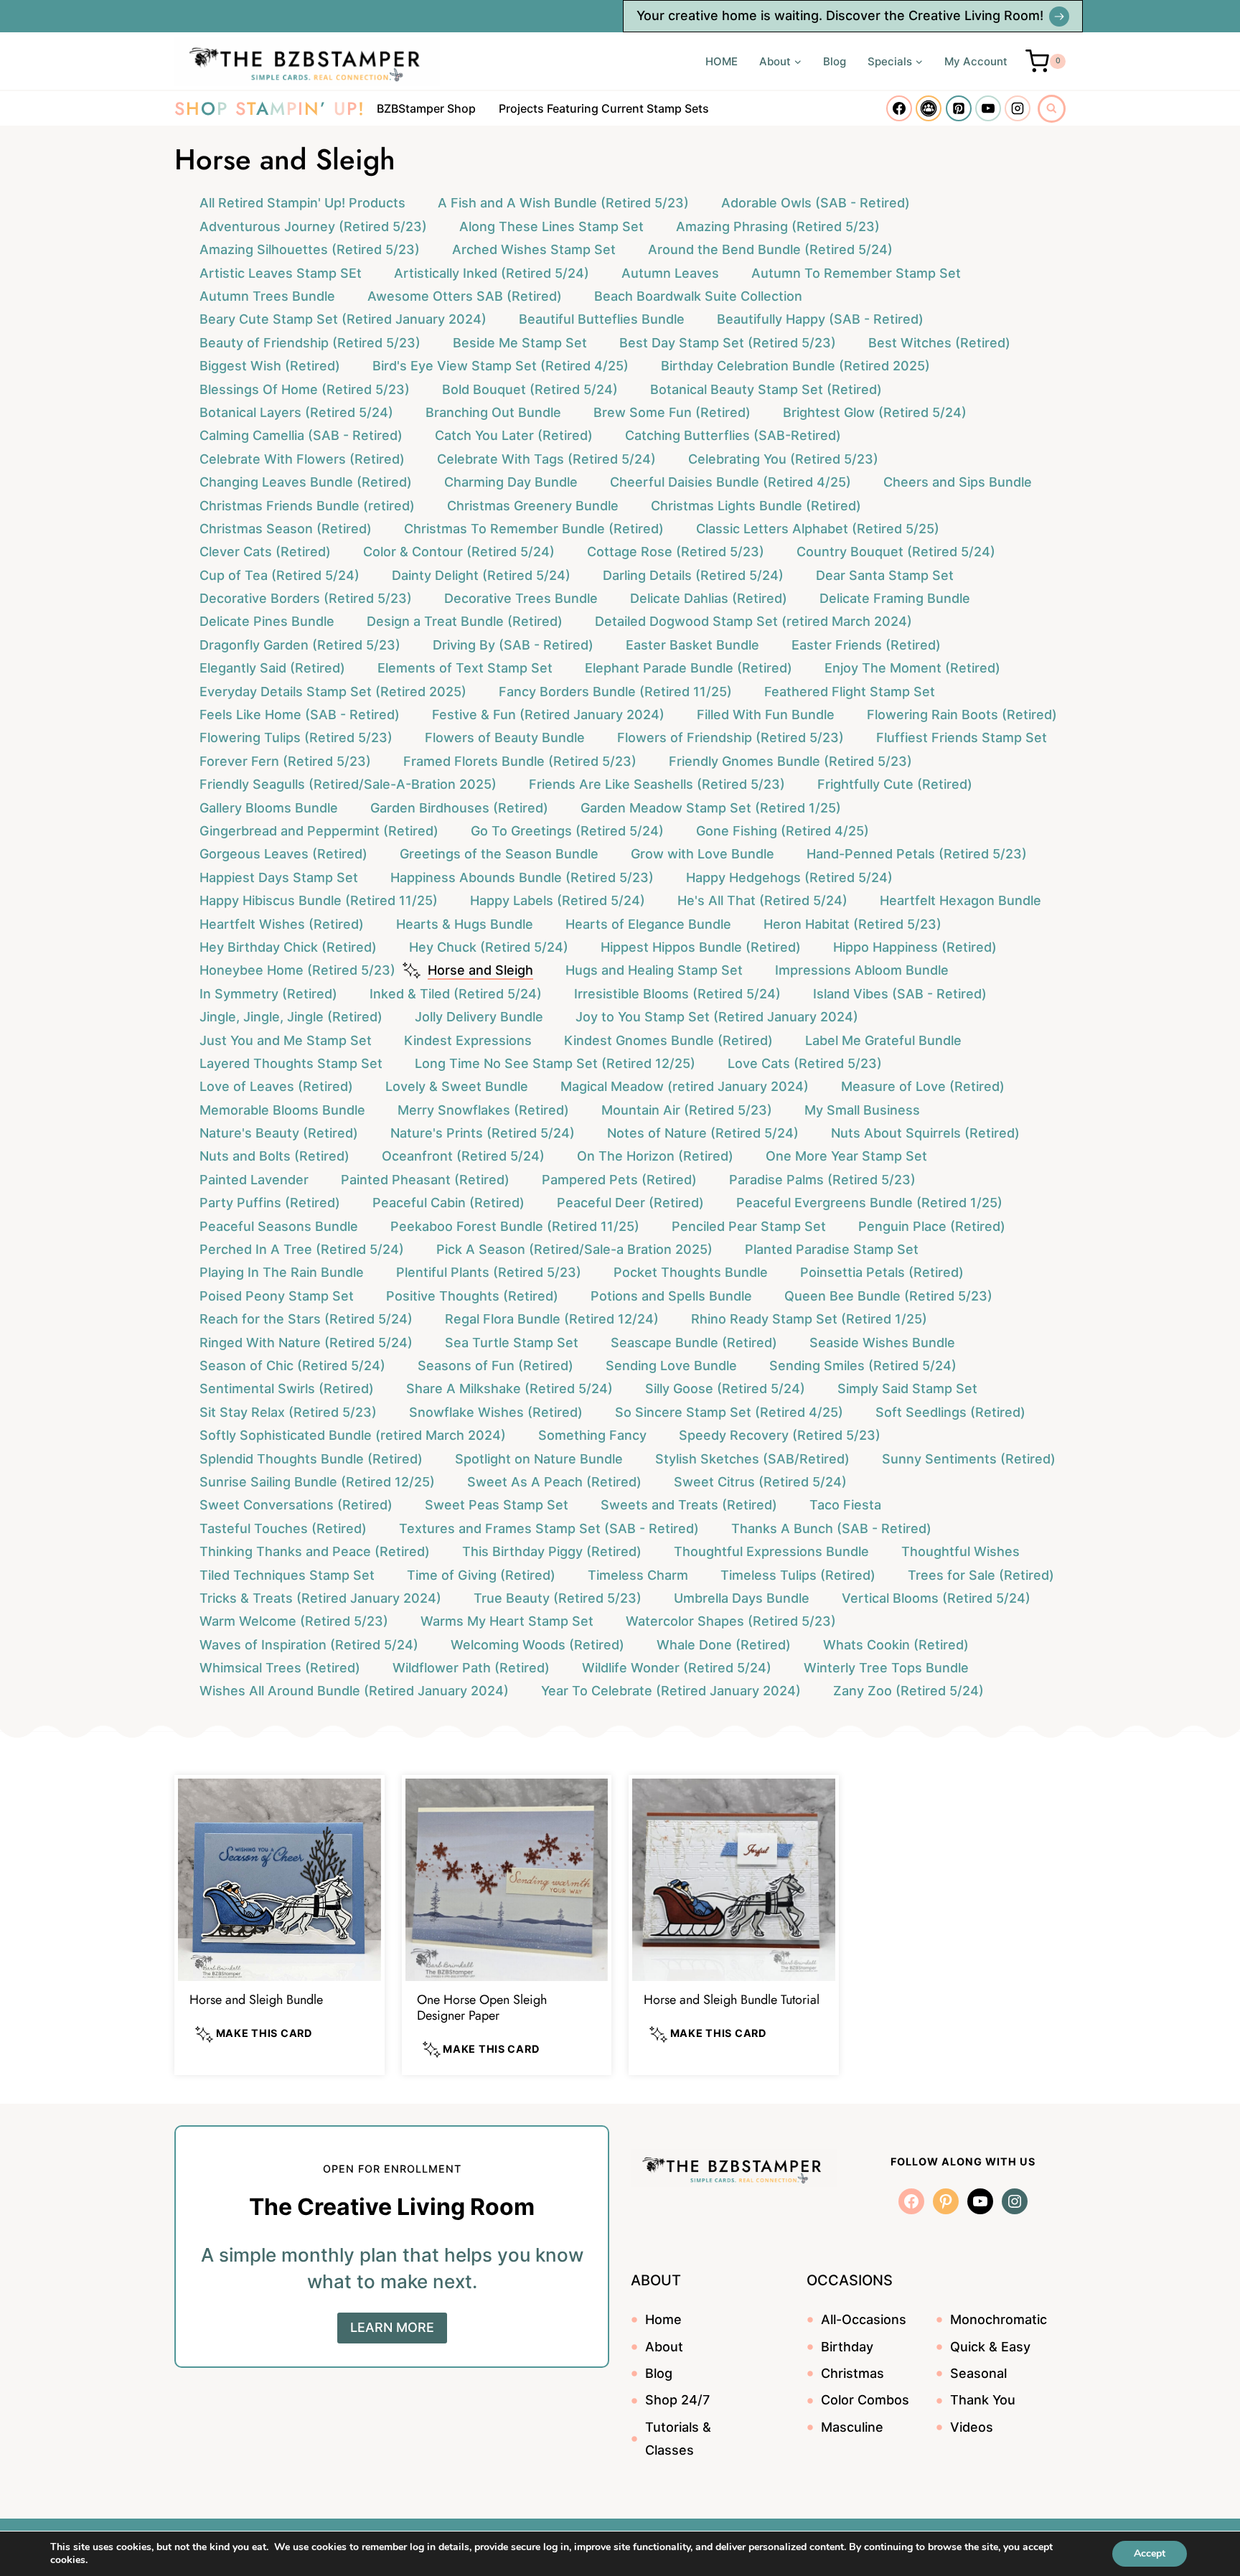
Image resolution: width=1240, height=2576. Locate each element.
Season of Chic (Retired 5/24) (292, 1366)
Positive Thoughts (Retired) (472, 1296)
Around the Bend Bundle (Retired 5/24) (770, 249)
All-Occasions (864, 2319)
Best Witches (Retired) (939, 343)
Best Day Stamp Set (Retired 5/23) (728, 343)
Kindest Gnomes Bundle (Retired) (668, 1040)
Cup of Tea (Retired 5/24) (280, 575)
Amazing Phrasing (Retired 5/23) (778, 226)
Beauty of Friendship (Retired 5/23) (310, 343)
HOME (722, 61)
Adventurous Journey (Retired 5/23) (313, 226)
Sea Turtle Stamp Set (512, 1343)
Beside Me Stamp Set (520, 343)
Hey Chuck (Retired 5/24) (489, 947)
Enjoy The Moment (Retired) (912, 668)
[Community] (929, 108)
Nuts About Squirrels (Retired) (925, 1133)
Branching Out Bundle (493, 412)
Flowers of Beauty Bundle (505, 737)
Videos (972, 2427)
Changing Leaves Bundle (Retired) (306, 482)
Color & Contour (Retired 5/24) (459, 552)
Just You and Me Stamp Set (286, 1040)
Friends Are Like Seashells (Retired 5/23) (657, 784)
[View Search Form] (1052, 109)
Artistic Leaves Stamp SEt (281, 273)
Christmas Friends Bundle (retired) (307, 506)
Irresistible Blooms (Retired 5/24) (677, 994)
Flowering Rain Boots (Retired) (962, 715)
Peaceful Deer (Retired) (630, 1203)
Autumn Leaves (670, 273)
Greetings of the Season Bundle (499, 854)
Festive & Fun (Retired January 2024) (548, 715)
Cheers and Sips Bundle (958, 482)
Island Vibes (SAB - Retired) (900, 994)
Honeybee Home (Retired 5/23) (297, 970)
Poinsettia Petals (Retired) (882, 1272)
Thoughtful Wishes (960, 1551)
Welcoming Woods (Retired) (537, 1645)
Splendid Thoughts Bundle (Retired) (311, 1459)
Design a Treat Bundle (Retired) (465, 621)
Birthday (847, 2347)
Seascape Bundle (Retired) (694, 1343)
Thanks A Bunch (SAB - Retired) (831, 1528)
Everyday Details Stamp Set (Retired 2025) (333, 692)
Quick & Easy (990, 2347)
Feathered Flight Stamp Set (850, 692)
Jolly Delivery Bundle (479, 1017)
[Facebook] (899, 108)
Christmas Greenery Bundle (533, 506)
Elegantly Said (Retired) (272, 668)
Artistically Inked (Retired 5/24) (492, 273)
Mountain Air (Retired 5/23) (687, 1110)
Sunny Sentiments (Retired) (969, 1459)
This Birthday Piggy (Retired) (552, 1551)
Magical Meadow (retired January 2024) (685, 1086)
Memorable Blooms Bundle (282, 1110)
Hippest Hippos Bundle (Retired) (701, 947)
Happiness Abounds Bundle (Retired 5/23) (522, 877)
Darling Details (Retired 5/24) (693, 575)
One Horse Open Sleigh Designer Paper (482, 2008)
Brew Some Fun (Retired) (672, 412)
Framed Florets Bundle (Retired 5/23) (520, 761)
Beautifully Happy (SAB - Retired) (820, 319)
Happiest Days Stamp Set (279, 877)
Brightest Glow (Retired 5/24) (875, 412)
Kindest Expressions (468, 1040)
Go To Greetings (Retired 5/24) (567, 831)
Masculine (852, 2427)
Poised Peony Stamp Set (277, 1296)
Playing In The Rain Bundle (282, 1272)
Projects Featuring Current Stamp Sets (604, 108)
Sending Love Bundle (671, 1366)
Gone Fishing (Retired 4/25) (783, 831)
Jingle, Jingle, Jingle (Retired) (291, 1017)
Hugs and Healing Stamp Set (654, 970)
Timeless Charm (638, 1575)
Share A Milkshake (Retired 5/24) (509, 1388)
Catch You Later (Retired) (514, 435)
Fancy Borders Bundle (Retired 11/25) (615, 692)
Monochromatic (999, 2319)
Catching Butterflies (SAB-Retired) (733, 435)
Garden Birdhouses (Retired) (459, 808)
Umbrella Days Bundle (742, 1598)
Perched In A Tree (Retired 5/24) (302, 1249)
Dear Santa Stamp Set (885, 575)
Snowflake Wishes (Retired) (496, 1412)
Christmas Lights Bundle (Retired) (756, 506)
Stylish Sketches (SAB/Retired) (752, 1459)
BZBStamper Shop (426, 108)
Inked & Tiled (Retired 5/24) (456, 994)
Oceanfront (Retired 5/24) (463, 1156)
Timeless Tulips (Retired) (798, 1575)
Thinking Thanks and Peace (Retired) (315, 1551)
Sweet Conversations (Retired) (296, 1505)
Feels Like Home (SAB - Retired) (300, 715)
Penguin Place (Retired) (932, 1226)
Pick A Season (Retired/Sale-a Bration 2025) (574, 1249)
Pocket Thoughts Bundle (691, 1272)
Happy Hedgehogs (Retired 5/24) (789, 877)
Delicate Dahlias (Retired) (709, 598)
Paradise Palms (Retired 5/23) (822, 1180)
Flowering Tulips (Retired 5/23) (296, 737)
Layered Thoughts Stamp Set (291, 1063)
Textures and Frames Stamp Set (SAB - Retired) (549, 1528)
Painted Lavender (254, 1180)
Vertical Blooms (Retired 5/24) (936, 1598)
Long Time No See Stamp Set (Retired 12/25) (555, 1063)
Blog (835, 61)
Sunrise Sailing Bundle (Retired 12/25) (317, 1482)
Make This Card (263, 2033)
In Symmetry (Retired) (268, 994)
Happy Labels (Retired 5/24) (558, 900)
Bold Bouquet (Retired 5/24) (530, 389)
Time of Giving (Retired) (481, 1575)
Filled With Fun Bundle (766, 715)
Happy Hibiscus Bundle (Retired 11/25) (319, 900)
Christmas (852, 2373)
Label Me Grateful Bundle (883, 1040)
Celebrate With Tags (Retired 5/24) (546, 459)
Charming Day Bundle (511, 482)
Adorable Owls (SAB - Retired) (816, 203)
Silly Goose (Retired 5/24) (725, 1388)
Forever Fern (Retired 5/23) (285, 761)
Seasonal (978, 2373)
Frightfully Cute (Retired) (895, 784)
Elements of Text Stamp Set (465, 668)
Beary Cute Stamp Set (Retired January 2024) (343, 319)
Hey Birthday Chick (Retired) (288, 947)
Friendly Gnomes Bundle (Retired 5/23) (790, 761)
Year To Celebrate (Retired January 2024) (671, 1691)
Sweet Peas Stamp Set (497, 1505)
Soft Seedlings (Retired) (950, 1412)
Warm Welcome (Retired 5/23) (294, 1621)
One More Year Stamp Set (846, 1156)
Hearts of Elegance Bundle (648, 924)
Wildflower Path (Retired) (471, 1668)
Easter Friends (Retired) (866, 645)
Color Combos (865, 2400)
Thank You (983, 2400)
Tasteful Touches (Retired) (283, 1528)
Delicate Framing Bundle (895, 598)
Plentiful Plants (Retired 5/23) (489, 1272)
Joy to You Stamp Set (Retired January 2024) (717, 1017)
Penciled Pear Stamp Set (749, 1226)
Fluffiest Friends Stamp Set (962, 737)
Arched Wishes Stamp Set (534, 249)
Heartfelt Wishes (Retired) (282, 924)
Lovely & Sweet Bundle (457, 1086)
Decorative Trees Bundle (521, 598)
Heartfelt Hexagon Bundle (960, 900)
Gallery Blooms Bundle (269, 808)
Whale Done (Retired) (724, 1645)
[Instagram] (1018, 108)
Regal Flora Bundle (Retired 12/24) (552, 1319)
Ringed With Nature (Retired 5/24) (306, 1343)
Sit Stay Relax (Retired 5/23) (288, 1412)
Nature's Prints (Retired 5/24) (483, 1133)
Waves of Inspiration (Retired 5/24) (309, 1645)
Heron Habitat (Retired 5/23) (852, 924)
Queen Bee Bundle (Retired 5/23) (888, 1296)
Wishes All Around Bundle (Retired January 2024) (354, 1691)
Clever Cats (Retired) (265, 552)
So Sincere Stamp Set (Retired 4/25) (729, 1412)
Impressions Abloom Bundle (862, 970)
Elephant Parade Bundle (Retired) (689, 668)
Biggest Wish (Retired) (270, 366)
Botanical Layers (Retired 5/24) (296, 412)
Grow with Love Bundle (703, 854)
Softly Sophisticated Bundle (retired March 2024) (353, 1435)
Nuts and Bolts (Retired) (274, 1156)
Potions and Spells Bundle (671, 1296)
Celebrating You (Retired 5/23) (783, 459)
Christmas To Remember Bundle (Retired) (534, 529)
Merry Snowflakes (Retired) (483, 1110)
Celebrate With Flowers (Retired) (302, 459)
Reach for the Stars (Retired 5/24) (306, 1319)
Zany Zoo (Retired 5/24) (908, 1691)
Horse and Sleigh (480, 970)
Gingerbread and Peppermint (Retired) (319, 831)
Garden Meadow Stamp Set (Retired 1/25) (711, 808)
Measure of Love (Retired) (923, 1086)
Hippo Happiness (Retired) (915, 947)
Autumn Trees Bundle (267, 296)
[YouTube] (988, 108)
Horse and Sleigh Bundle (256, 2000)
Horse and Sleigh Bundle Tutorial (732, 2000)
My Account (976, 61)
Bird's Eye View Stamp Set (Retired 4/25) (501, 366)
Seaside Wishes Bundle (882, 1343)
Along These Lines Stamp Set (551, 226)
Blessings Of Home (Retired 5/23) (305, 389)
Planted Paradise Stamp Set (832, 1249)
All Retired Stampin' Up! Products (302, 203)
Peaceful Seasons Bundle (279, 1226)
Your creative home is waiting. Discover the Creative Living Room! (840, 15)
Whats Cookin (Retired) (896, 1645)
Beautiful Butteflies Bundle (602, 319)
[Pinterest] (959, 108)
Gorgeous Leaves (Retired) (283, 854)
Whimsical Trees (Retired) (280, 1668)
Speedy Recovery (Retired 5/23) (780, 1435)
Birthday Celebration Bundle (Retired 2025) (795, 366)
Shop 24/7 (677, 2400)
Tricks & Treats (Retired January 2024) (320, 1598)
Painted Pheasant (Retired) (425, 1180)
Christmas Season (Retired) (286, 529)
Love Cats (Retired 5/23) (805, 1063)
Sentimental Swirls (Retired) (287, 1388)
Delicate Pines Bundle (267, 621)
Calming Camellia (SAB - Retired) (301, 435)
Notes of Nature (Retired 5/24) (703, 1133)
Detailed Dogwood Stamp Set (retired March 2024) (753, 621)
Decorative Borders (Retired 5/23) (306, 598)
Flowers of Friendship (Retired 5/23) (731, 737)
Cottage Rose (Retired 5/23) (676, 552)
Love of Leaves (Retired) (276, 1086)
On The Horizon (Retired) (655, 1156)
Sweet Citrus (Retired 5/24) (760, 1482)
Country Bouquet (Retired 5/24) (896, 552)
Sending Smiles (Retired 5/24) (863, 1366)
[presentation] (280, 1880)
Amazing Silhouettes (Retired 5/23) (310, 249)
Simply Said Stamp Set (907, 1388)
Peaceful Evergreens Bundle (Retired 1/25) (869, 1203)
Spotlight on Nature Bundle (539, 1459)
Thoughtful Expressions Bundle (771, 1551)
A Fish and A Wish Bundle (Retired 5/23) (563, 203)
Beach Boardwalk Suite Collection (698, 296)
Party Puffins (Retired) (270, 1203)
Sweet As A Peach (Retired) (554, 1482)
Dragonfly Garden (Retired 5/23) (300, 645)
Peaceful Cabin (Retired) (448, 1203)
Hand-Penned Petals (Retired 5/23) (917, 854)
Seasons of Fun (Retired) (495, 1366)
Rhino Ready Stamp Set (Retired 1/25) (809, 1319)
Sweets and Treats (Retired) (689, 1505)
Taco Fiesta (845, 1505)
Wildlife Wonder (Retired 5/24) (677, 1668)
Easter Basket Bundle (692, 645)
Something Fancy (592, 1435)
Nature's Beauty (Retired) (279, 1133)
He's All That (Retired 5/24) (762, 900)
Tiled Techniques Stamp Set (287, 1575)
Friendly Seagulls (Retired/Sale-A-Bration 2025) (348, 784)
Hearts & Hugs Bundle (465, 924)
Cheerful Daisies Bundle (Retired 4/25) (731, 482)
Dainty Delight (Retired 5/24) (481, 575)
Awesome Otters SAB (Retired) (465, 296)
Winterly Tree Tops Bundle (886, 1668)
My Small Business (862, 1110)
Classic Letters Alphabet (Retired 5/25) (818, 529)
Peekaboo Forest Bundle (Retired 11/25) (515, 1226)
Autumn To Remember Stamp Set (856, 273)
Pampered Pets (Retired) (619, 1180)
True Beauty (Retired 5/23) (558, 1598)
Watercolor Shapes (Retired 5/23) (731, 1621)
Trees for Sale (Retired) (981, 1575)
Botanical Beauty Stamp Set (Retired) (766, 389)
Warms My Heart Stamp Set (507, 1621)
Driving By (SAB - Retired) (513, 645)
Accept (1150, 2553)
